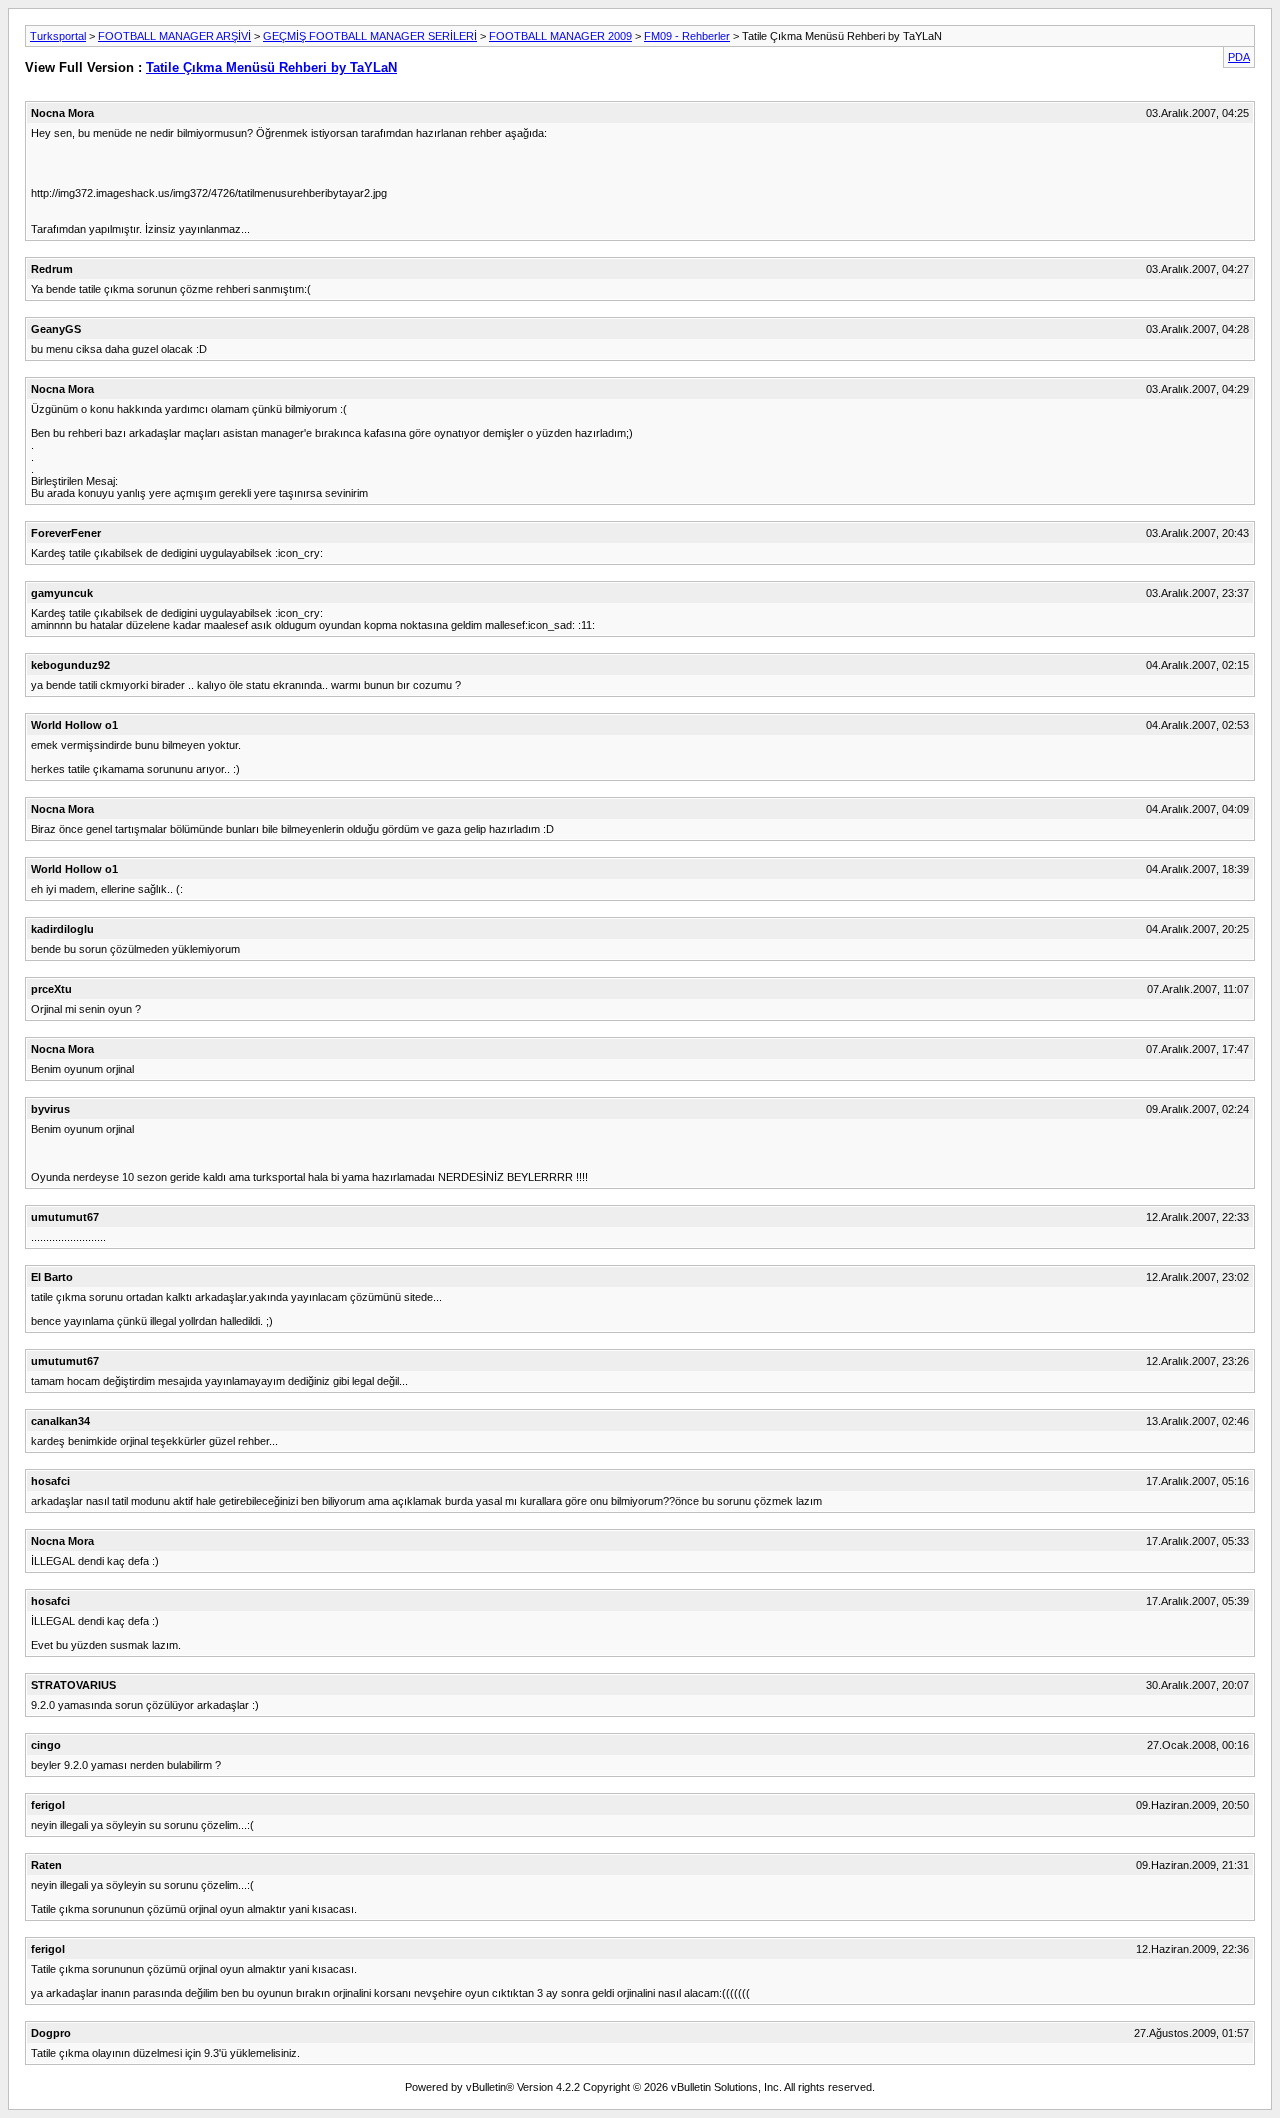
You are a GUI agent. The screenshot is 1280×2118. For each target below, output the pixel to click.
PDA (1239, 57)
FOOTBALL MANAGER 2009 (560, 36)
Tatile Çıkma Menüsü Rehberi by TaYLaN (271, 67)
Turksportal (58, 36)
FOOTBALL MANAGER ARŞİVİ (174, 36)
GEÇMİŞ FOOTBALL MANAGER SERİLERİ (370, 36)
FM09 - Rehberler (687, 36)
